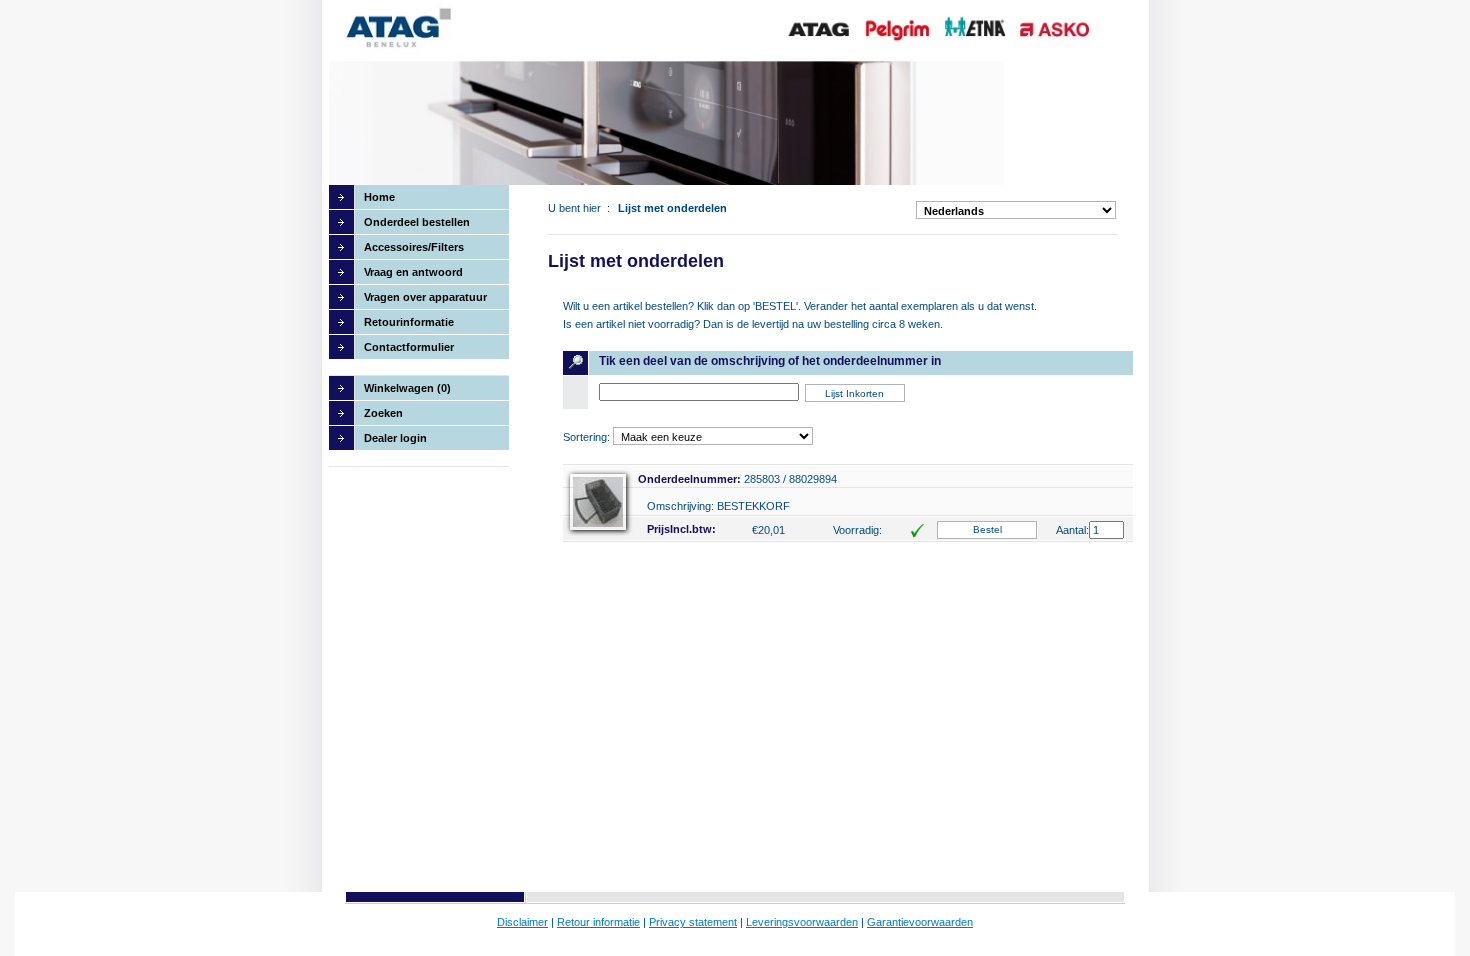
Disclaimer (522, 922)
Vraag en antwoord (413, 272)
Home (379, 197)
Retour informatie (598, 922)
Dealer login (395, 438)
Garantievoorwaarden (920, 922)
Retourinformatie (409, 322)
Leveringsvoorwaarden (802, 922)
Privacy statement (693, 922)
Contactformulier (409, 347)
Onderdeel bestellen (417, 222)
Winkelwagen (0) (407, 388)
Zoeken (383, 413)
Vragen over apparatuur (425, 297)
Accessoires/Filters (414, 247)
